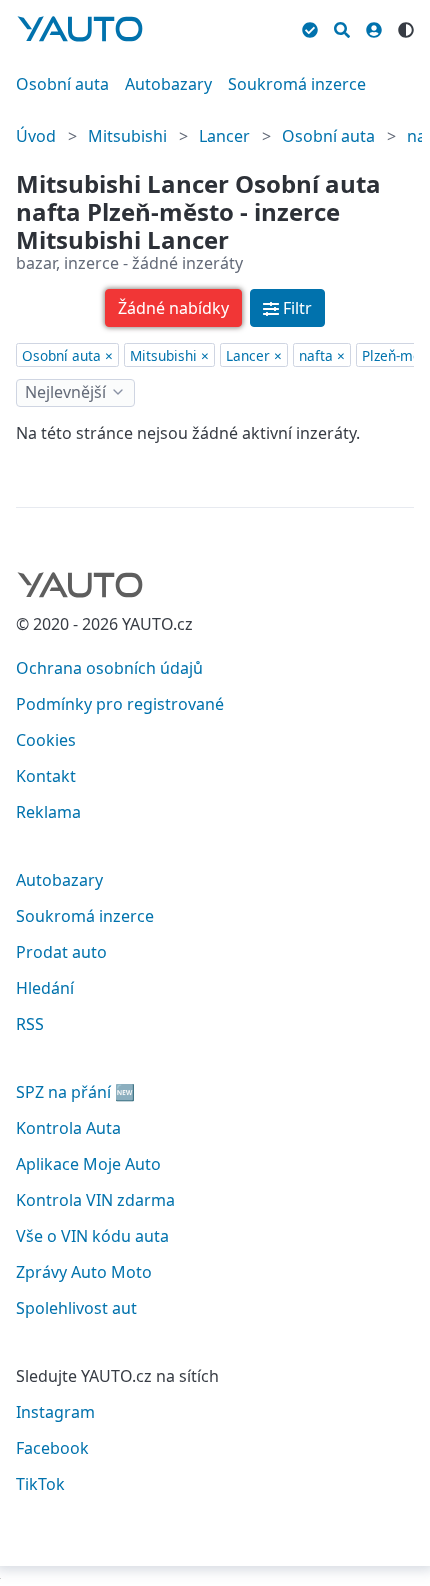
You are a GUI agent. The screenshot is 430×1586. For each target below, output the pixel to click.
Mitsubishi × (169, 355)
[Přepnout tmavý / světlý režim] (406, 27)
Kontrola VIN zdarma (95, 1200)
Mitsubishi (127, 136)
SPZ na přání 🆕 (75, 1092)
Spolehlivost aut (76, 1308)
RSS (30, 1024)
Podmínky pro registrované (120, 704)
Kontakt (46, 776)
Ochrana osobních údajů (109, 668)
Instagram (55, 1412)
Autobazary (168, 84)
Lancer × (254, 355)
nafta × (322, 355)
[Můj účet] (374, 27)
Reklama (48, 812)
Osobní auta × (67, 355)
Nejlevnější (65, 392)
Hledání (45, 988)
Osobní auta (62, 84)
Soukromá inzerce (297, 84)
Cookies (46, 740)
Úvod (36, 136)
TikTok (40, 1484)
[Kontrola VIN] (310, 27)
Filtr (297, 308)
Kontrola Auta (68, 1128)
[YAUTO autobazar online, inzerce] (80, 29)
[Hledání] (342, 27)
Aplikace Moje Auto (88, 1164)
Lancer (224, 136)
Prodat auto (61, 952)
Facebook (52, 1448)
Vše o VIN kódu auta (92, 1236)
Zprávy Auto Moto (84, 1272)
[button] (173, 308)
